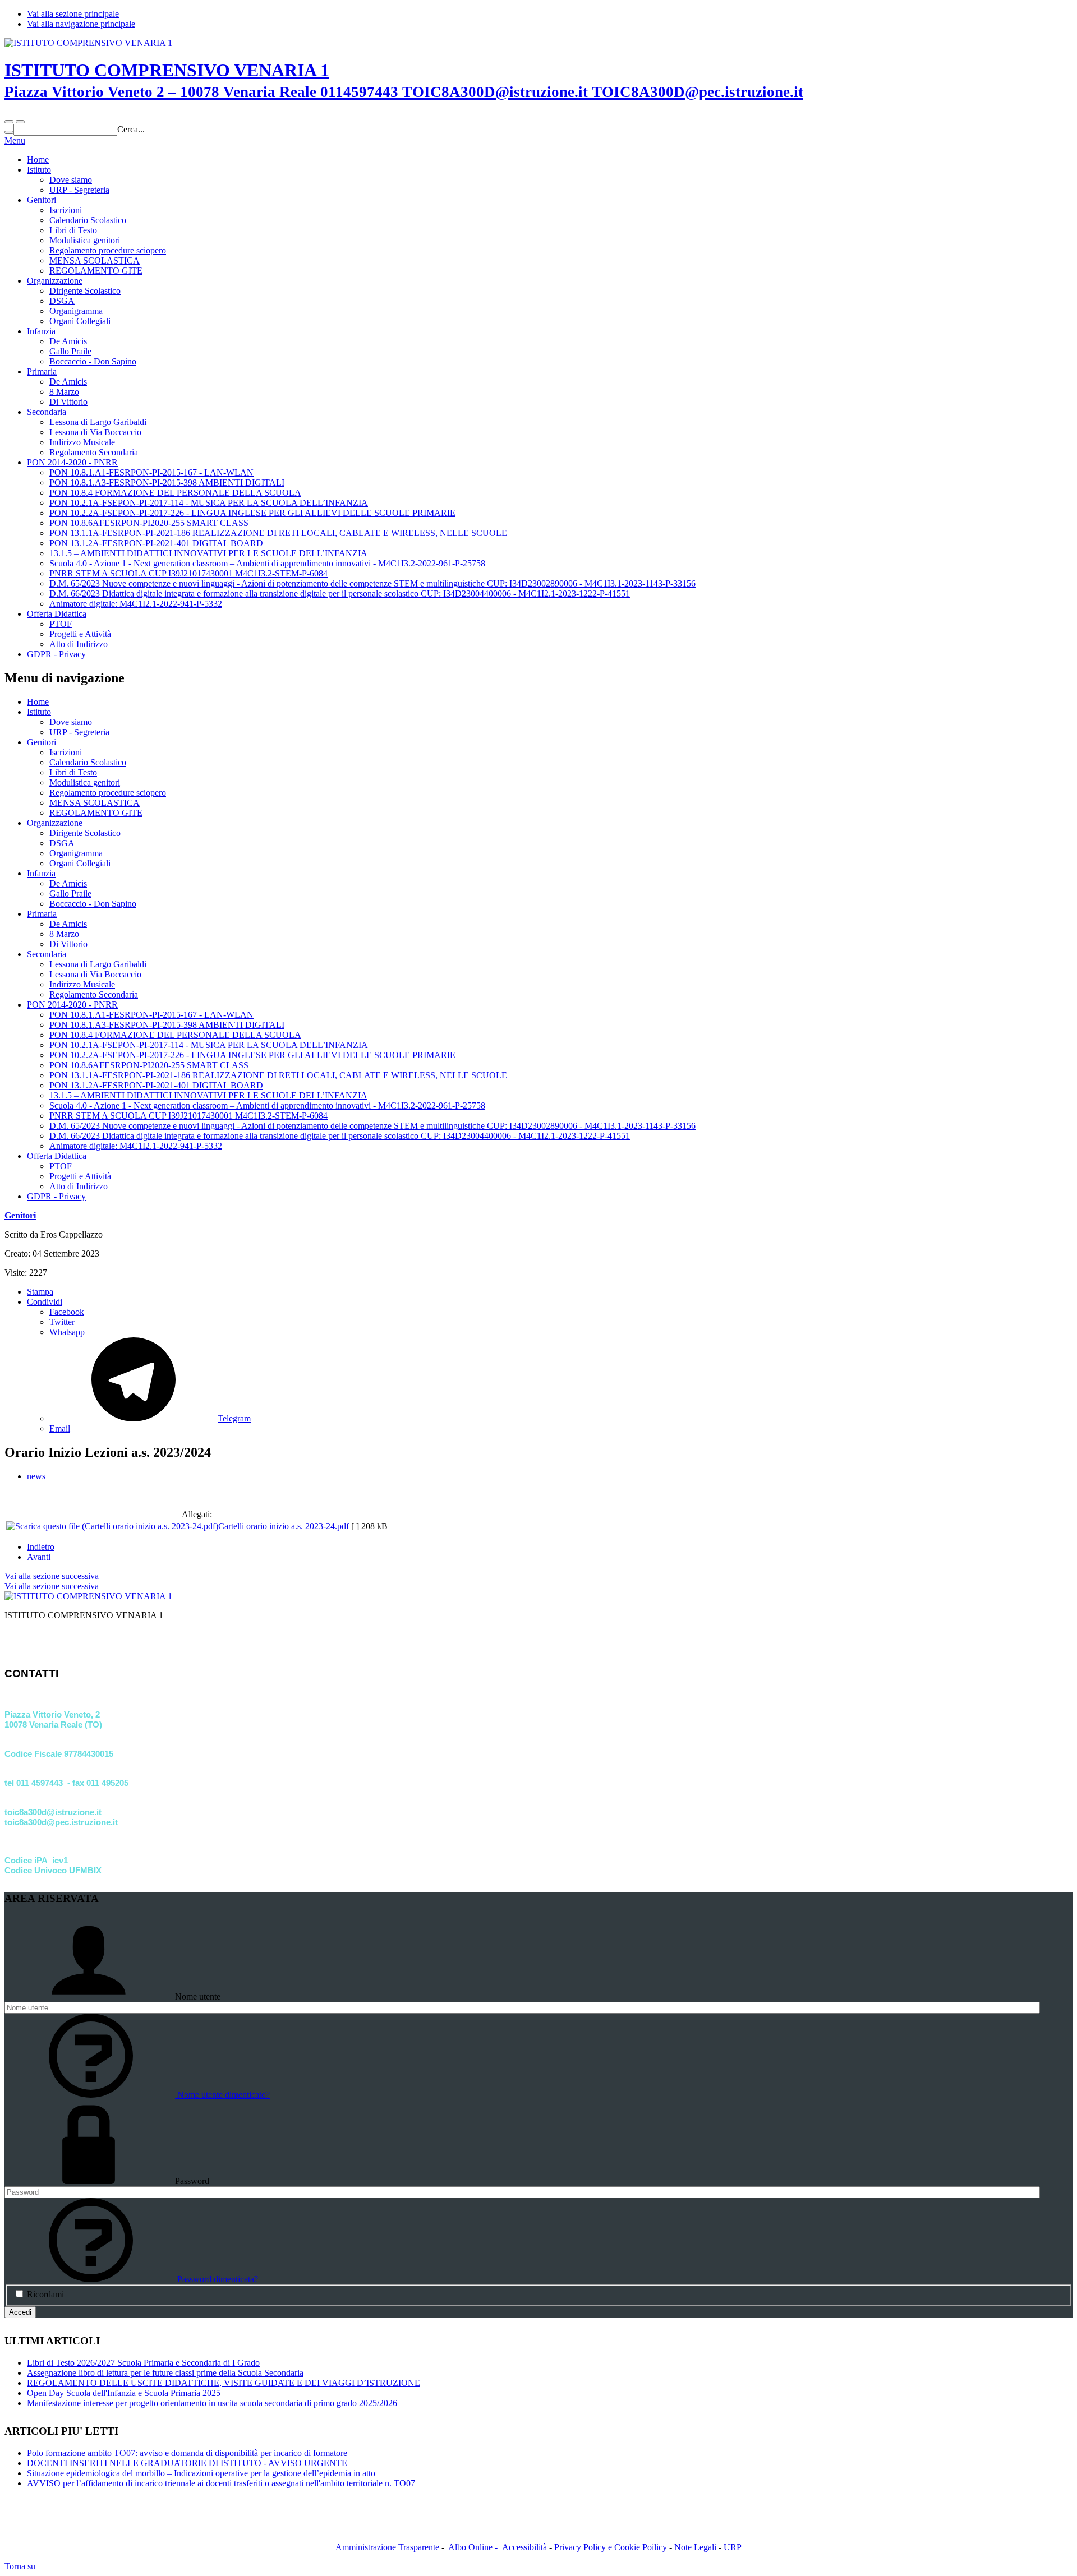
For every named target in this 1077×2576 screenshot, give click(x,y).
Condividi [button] (45, 1302)
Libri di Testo (73, 230)
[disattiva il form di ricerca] (20, 122)
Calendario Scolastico (88, 220)
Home (38, 160)
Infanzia (41, 331)
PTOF (61, 624)
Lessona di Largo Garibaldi (98, 422)
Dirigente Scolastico (85, 291)
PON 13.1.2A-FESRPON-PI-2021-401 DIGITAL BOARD (156, 543)
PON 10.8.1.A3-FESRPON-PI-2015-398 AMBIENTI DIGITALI (167, 483)
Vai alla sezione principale (73, 14)
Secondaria (47, 412)
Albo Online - (474, 2547)
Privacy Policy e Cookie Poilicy (612, 2547)
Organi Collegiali (80, 321)
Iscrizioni (66, 210)
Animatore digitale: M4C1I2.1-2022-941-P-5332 (136, 604)
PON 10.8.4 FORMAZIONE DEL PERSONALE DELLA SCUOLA (175, 493)
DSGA (62, 301)
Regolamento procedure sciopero (108, 250)
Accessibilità (526, 2547)
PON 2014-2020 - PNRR (72, 462)
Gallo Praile (70, 351)
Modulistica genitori (85, 240)
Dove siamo (71, 180)
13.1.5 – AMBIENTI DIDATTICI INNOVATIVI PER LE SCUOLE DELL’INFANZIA (208, 553)
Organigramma (76, 311)
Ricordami (45, 2294)
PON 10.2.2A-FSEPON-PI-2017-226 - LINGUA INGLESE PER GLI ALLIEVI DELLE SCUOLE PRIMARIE (252, 513)
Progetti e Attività (80, 634)
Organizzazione (55, 281)
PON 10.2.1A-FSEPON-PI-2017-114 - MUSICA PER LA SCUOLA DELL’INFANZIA (209, 503)
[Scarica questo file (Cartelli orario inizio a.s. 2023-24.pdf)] (112, 1526)
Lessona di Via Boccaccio (95, 432)
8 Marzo (64, 392)
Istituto (39, 170)
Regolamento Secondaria (94, 452)
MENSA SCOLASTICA (95, 260)
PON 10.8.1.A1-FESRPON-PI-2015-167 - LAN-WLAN (151, 472)
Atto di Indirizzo (79, 644)
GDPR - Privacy (56, 654)
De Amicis (68, 341)
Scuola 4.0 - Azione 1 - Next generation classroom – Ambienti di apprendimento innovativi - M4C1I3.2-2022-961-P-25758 (267, 563)
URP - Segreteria (79, 190)
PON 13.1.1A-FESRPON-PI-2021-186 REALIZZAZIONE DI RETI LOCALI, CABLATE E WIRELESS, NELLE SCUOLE (278, 533)
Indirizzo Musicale (82, 442)
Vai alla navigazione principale (81, 24)
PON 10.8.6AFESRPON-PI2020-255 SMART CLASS (149, 523)
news (36, 1476)
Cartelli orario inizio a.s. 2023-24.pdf (284, 1526)
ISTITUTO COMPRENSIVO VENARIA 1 (404, 80)
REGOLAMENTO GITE (96, 271)
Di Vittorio (68, 402)
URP (733, 2547)
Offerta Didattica (57, 614)
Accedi (20, 2312)
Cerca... (131, 129)
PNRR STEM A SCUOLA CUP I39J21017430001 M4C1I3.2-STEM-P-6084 (188, 573)
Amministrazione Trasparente (387, 2547)
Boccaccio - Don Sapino (93, 361)
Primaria (42, 371)
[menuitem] (561, 1312)
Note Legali (696, 2547)
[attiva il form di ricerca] (9, 122)
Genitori (42, 200)
